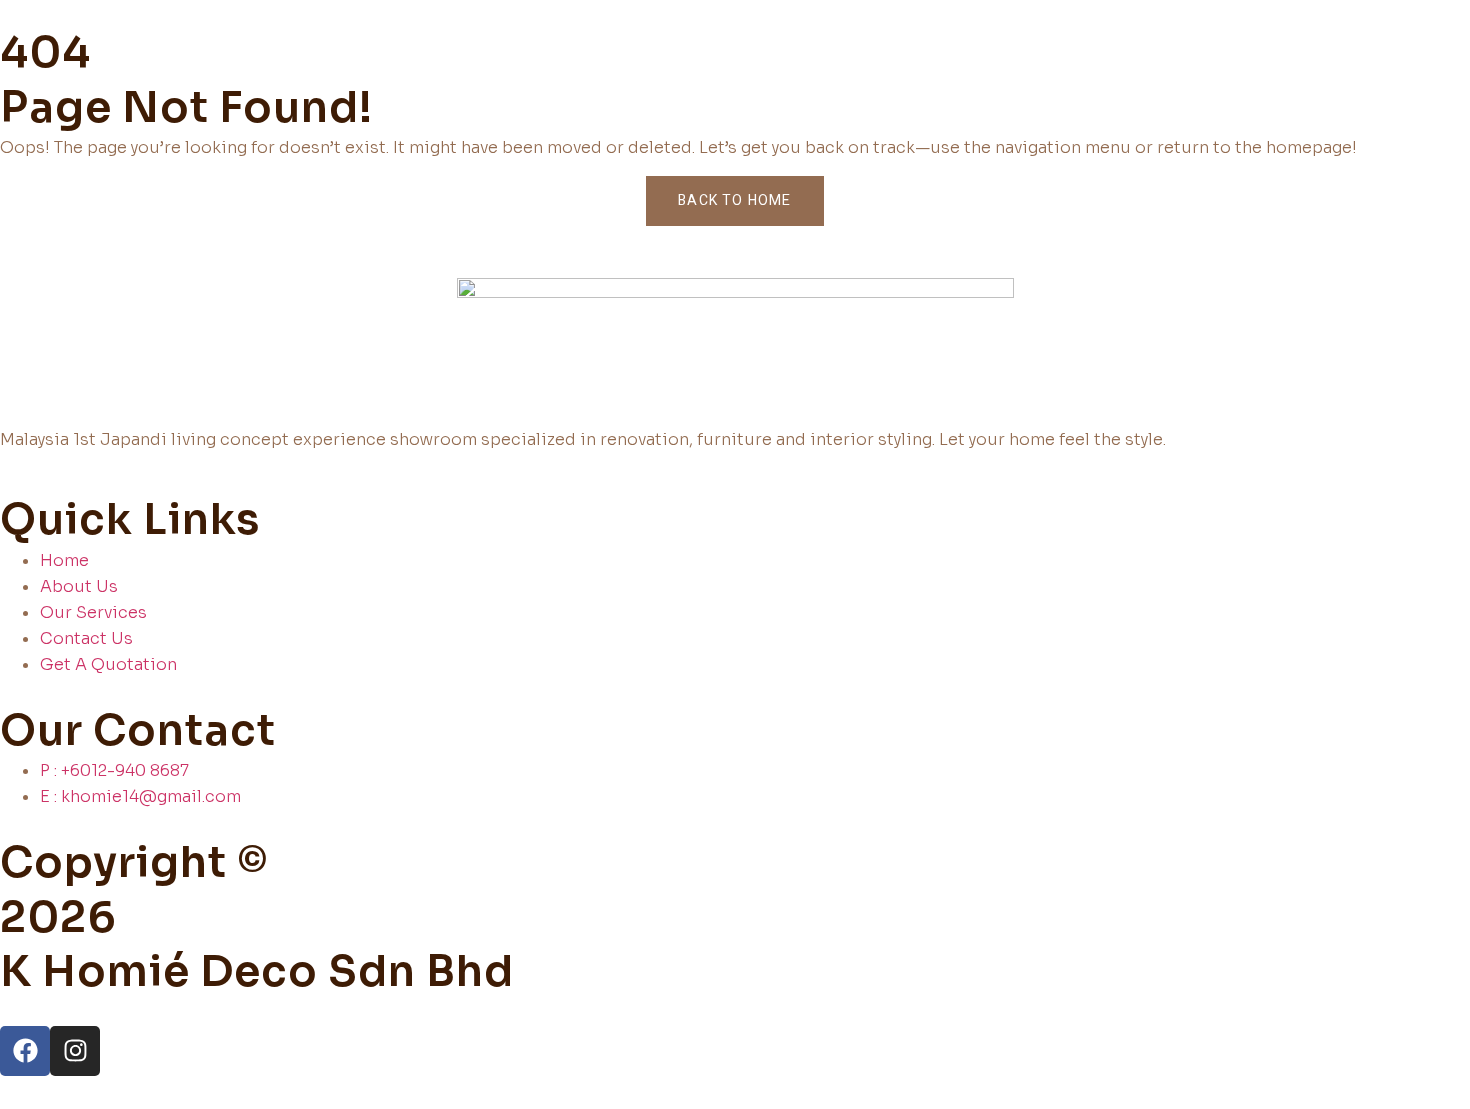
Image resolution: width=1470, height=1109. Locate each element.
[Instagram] (75, 1051)
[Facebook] (25, 1051)
